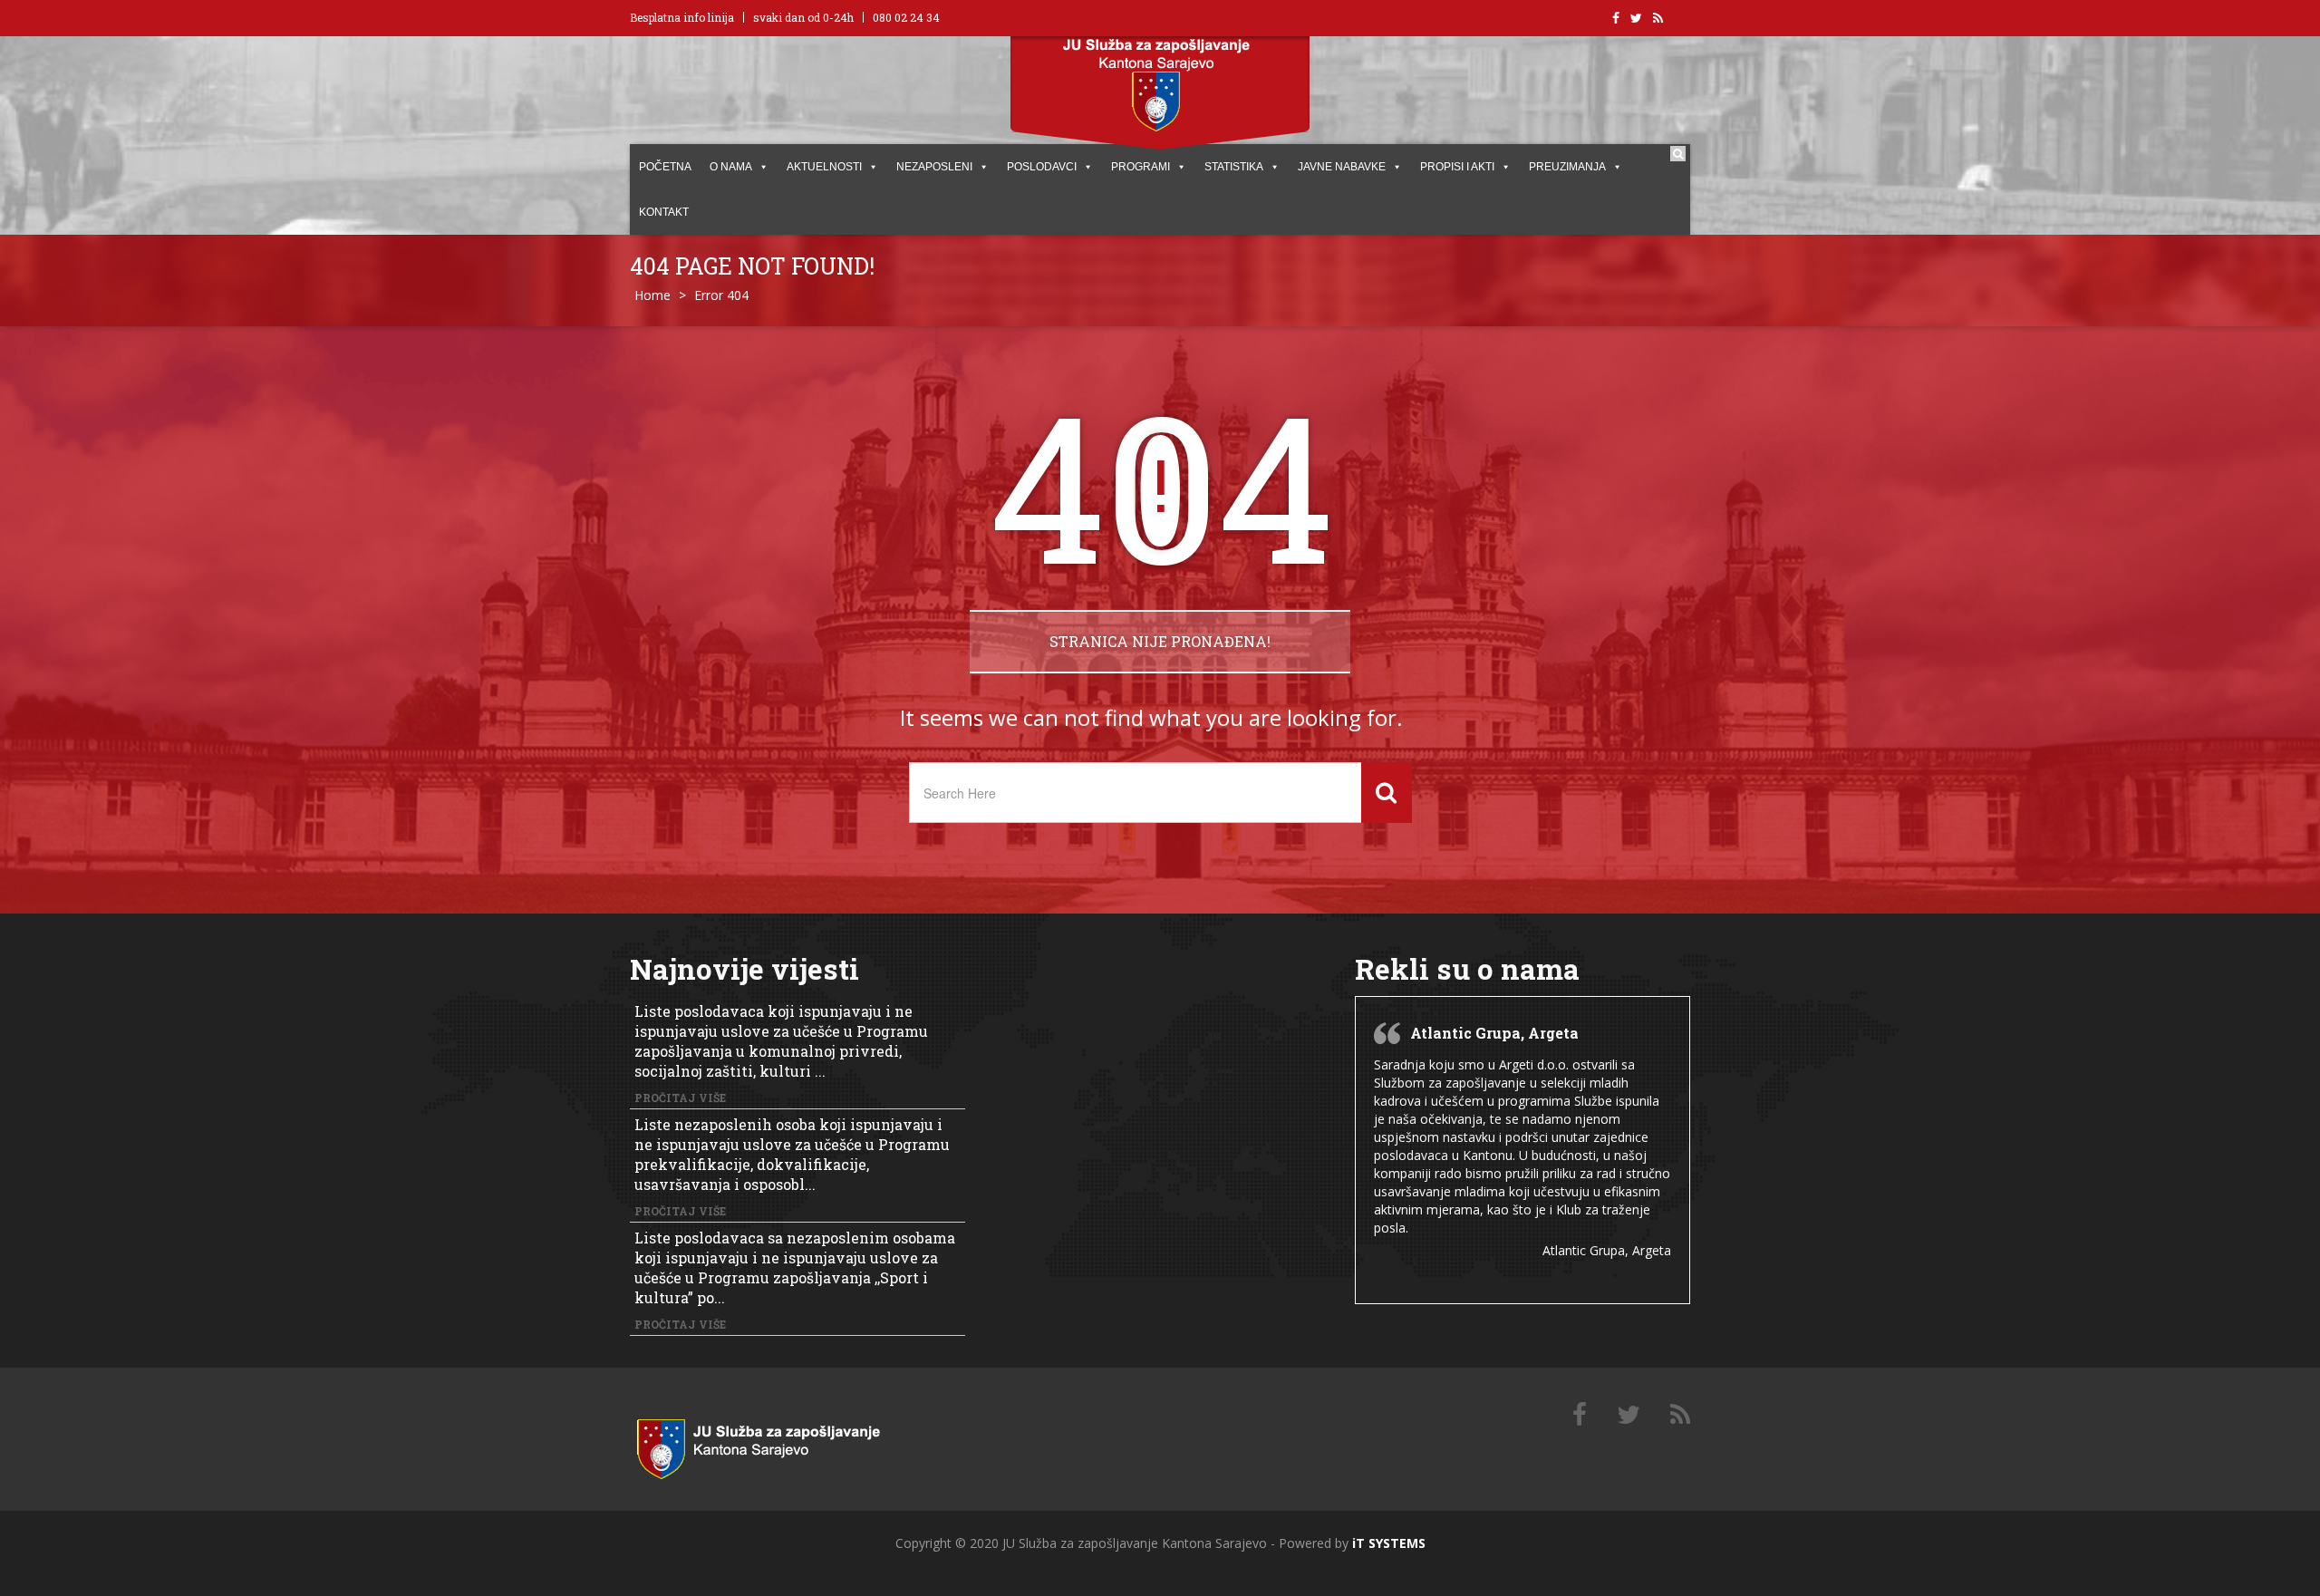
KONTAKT (664, 212)
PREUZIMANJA (1567, 167)
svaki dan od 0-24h (803, 17)
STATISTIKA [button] (1234, 167)
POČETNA (665, 167)
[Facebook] (1580, 1415)
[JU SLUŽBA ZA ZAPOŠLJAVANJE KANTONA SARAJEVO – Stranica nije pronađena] (779, 1445)
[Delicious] (1680, 1415)
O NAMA (731, 167)
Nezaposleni (934, 167)
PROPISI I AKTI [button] (1457, 167)
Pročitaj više (680, 1098)
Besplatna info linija (682, 17)
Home (652, 295)
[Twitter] (1629, 1415)
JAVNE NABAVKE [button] (1342, 167)
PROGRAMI (1141, 167)
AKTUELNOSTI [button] (824, 167)
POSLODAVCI (1042, 167)
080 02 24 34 (906, 17)
